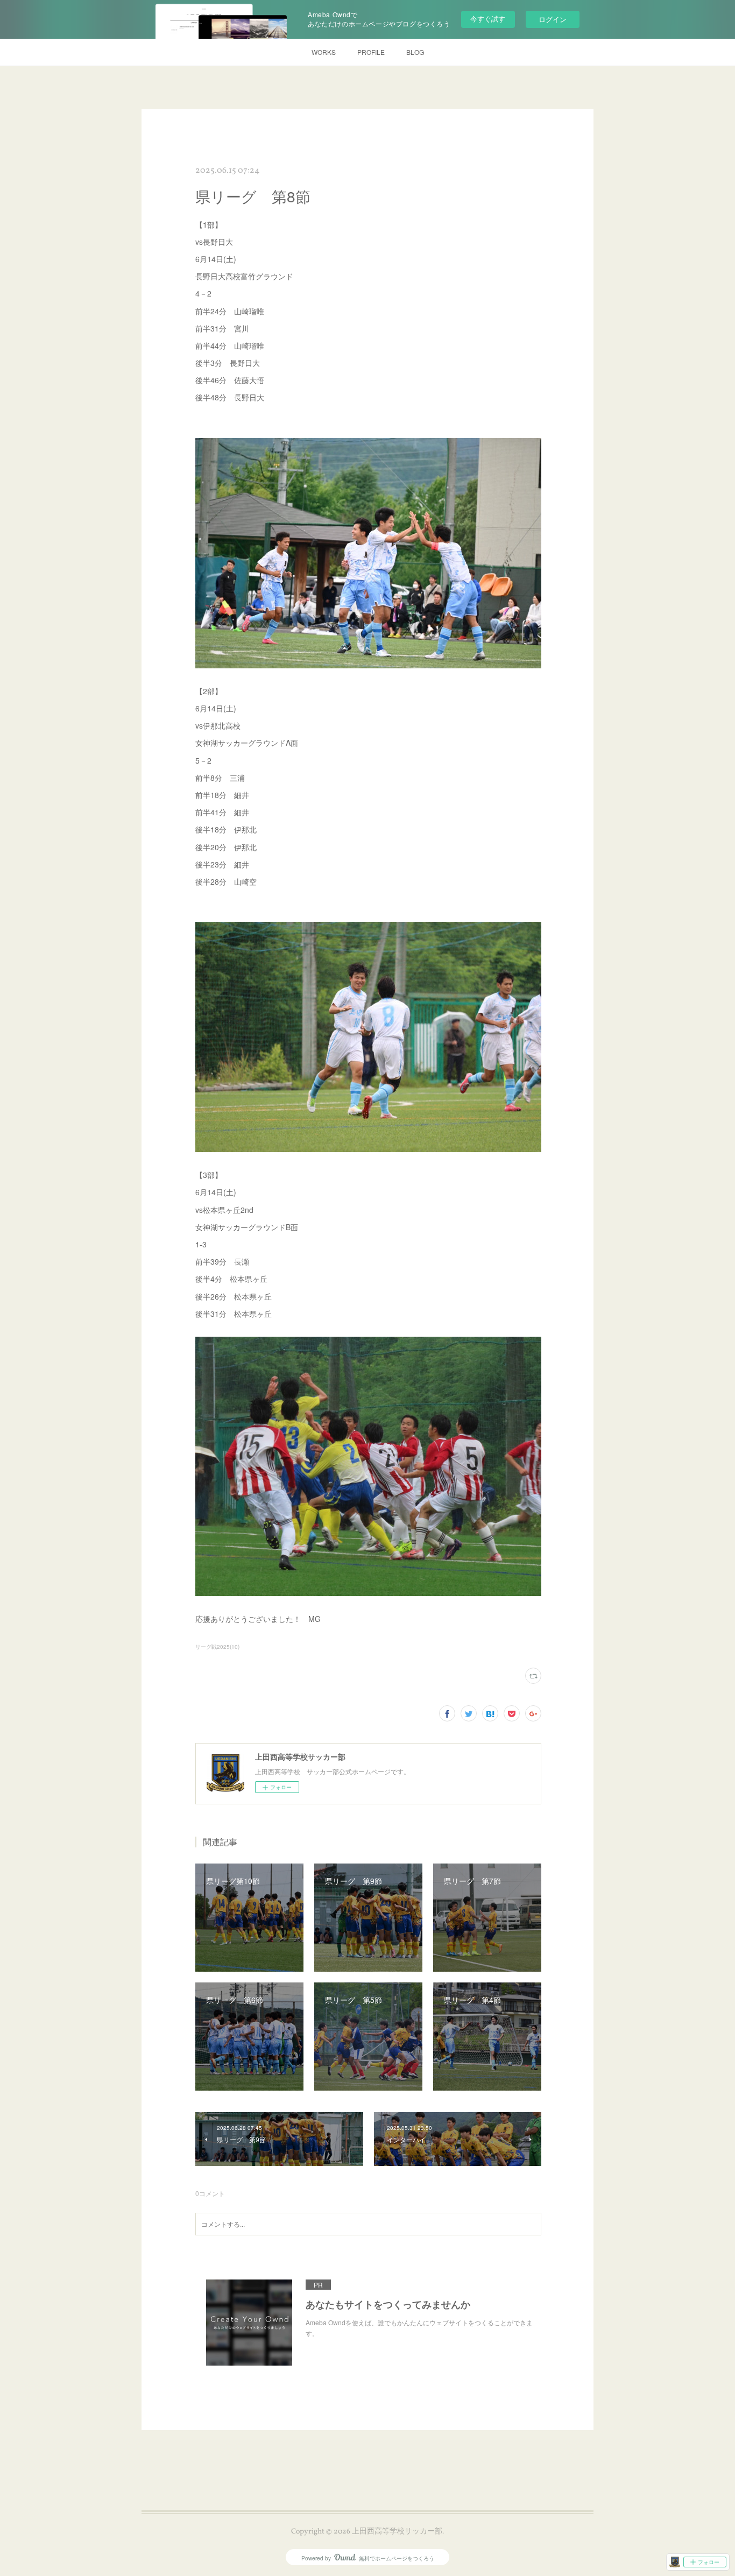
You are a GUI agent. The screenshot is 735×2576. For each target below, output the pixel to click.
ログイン (553, 19)
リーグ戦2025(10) (217, 1647)
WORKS (324, 52)
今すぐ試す (488, 19)
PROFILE (371, 52)
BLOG (415, 52)
